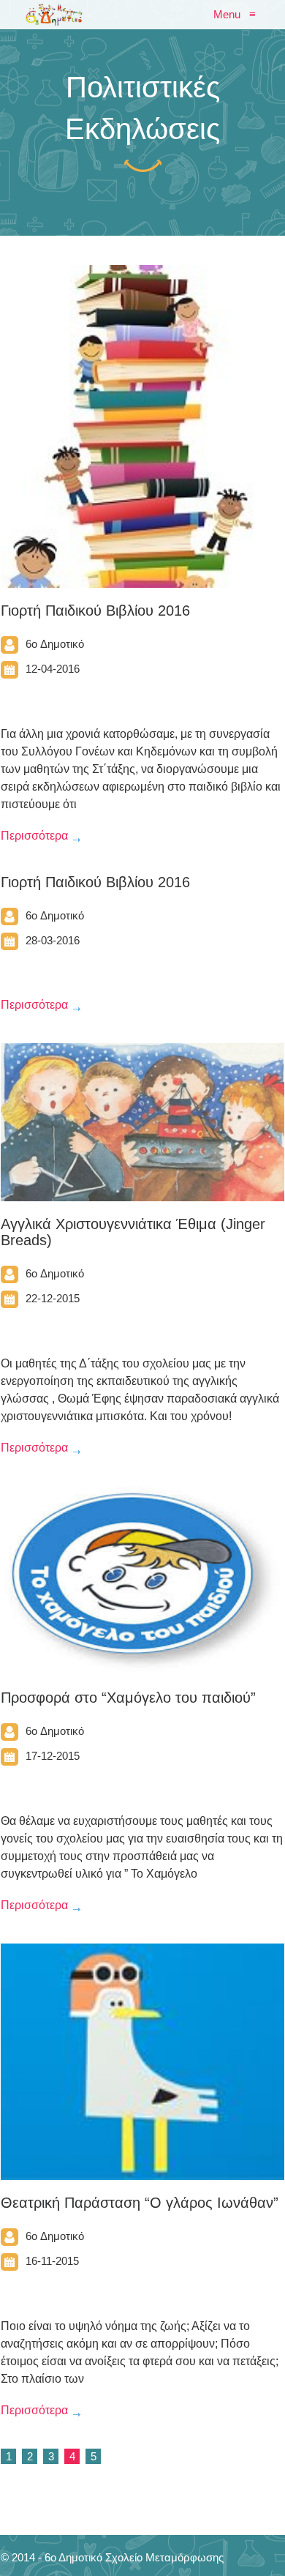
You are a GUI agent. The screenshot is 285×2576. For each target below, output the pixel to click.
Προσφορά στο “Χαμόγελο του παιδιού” (128, 1698)
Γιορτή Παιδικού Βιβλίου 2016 (95, 611)
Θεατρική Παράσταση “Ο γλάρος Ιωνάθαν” (140, 2203)
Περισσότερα (34, 836)
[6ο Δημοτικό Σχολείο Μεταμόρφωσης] (54, 15)
